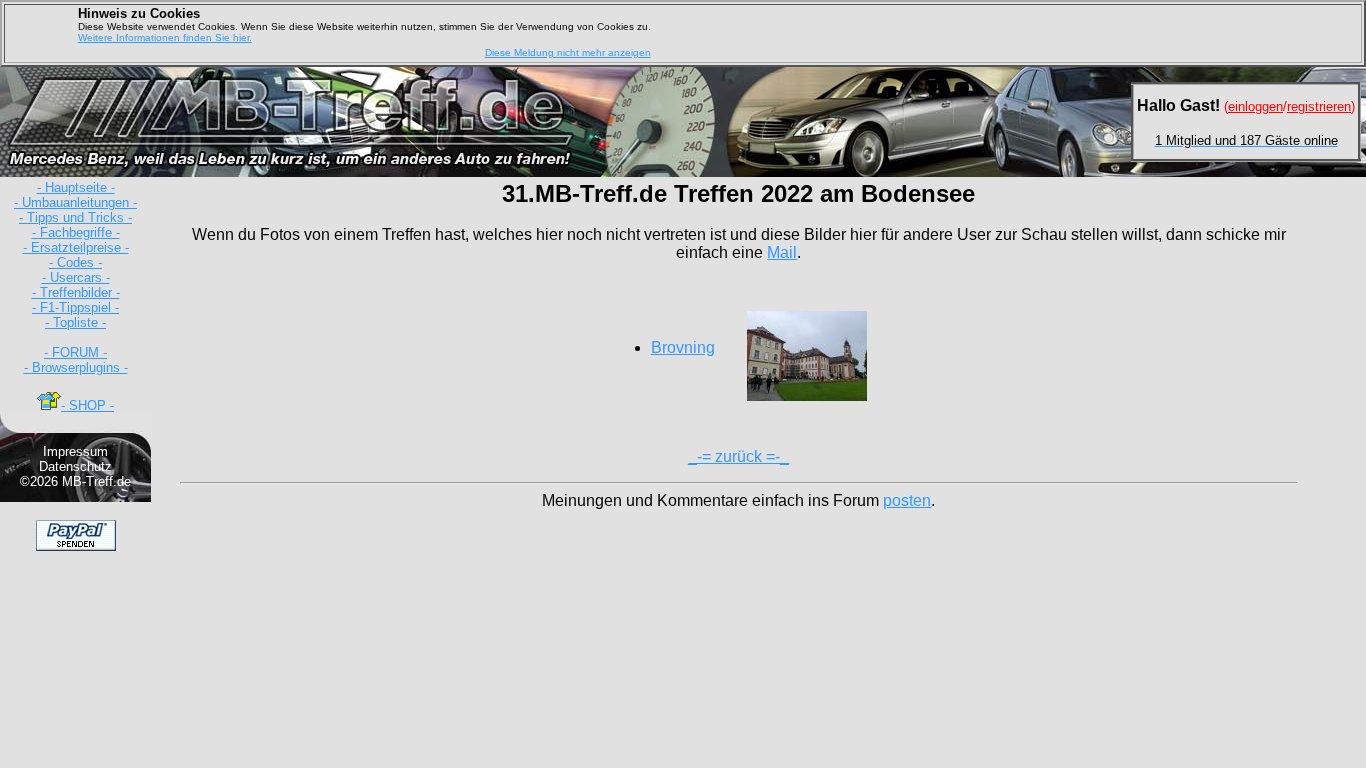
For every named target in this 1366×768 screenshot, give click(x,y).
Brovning (683, 347)
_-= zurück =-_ (738, 456)
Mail (782, 252)
